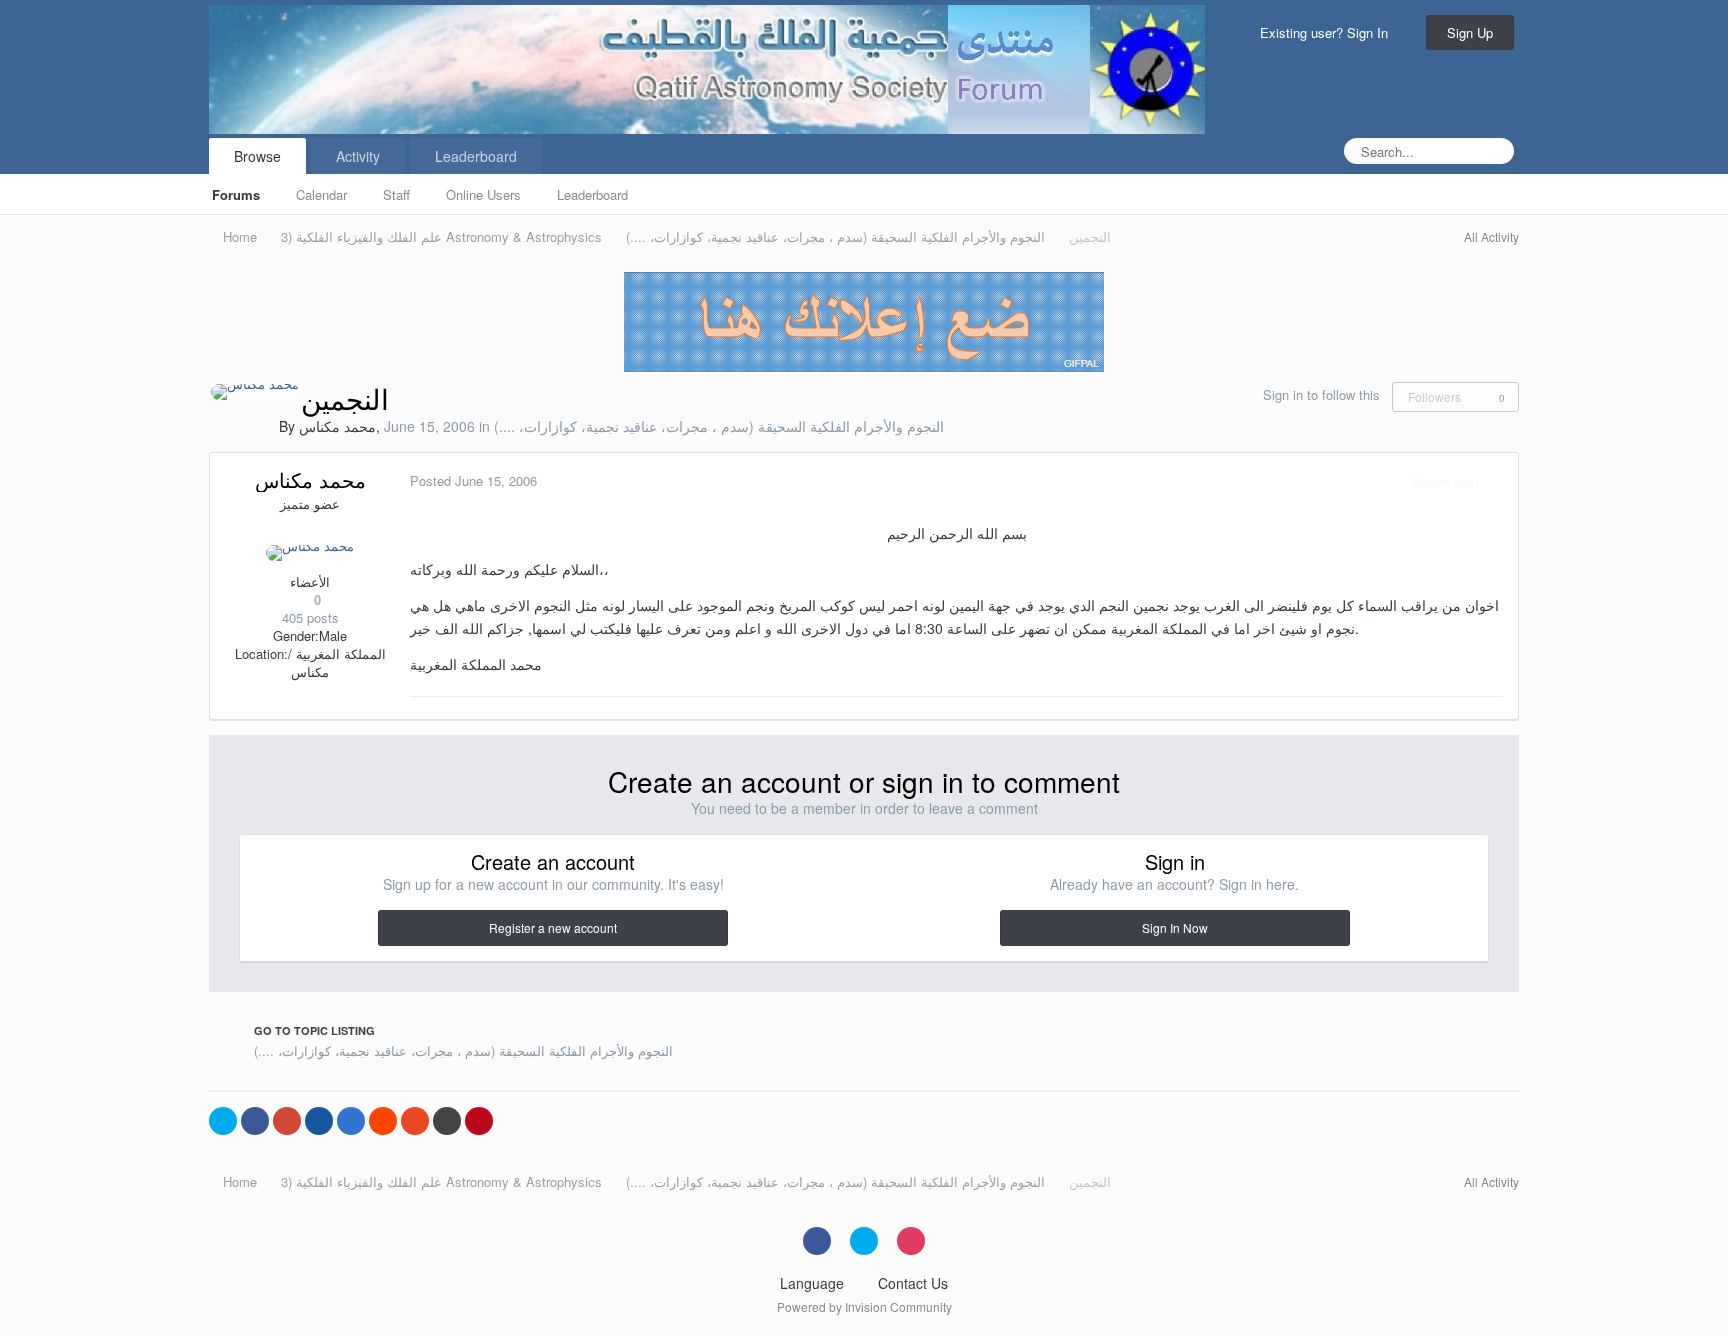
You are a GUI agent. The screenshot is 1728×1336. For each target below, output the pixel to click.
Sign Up (1470, 32)
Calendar (321, 194)
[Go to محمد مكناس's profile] (255, 392)
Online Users (483, 194)
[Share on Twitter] (223, 1121)
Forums (236, 194)
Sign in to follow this (1321, 394)
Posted (473, 480)
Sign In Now (1175, 927)
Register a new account (553, 927)
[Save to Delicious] (351, 1121)
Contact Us (913, 1283)
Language (814, 1283)
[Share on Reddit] (383, 1121)
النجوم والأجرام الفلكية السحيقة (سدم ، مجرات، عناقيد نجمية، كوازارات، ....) (719, 426)
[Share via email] (447, 1121)
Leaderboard (592, 194)
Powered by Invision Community (864, 1306)
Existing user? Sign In (1328, 32)
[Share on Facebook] (255, 1121)
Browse (257, 156)
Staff (396, 194)
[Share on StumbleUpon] (415, 1121)
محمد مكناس (337, 426)
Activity (358, 156)
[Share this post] (1498, 481)
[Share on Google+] (287, 1121)
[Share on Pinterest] (479, 1121)
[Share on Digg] (319, 1121)
